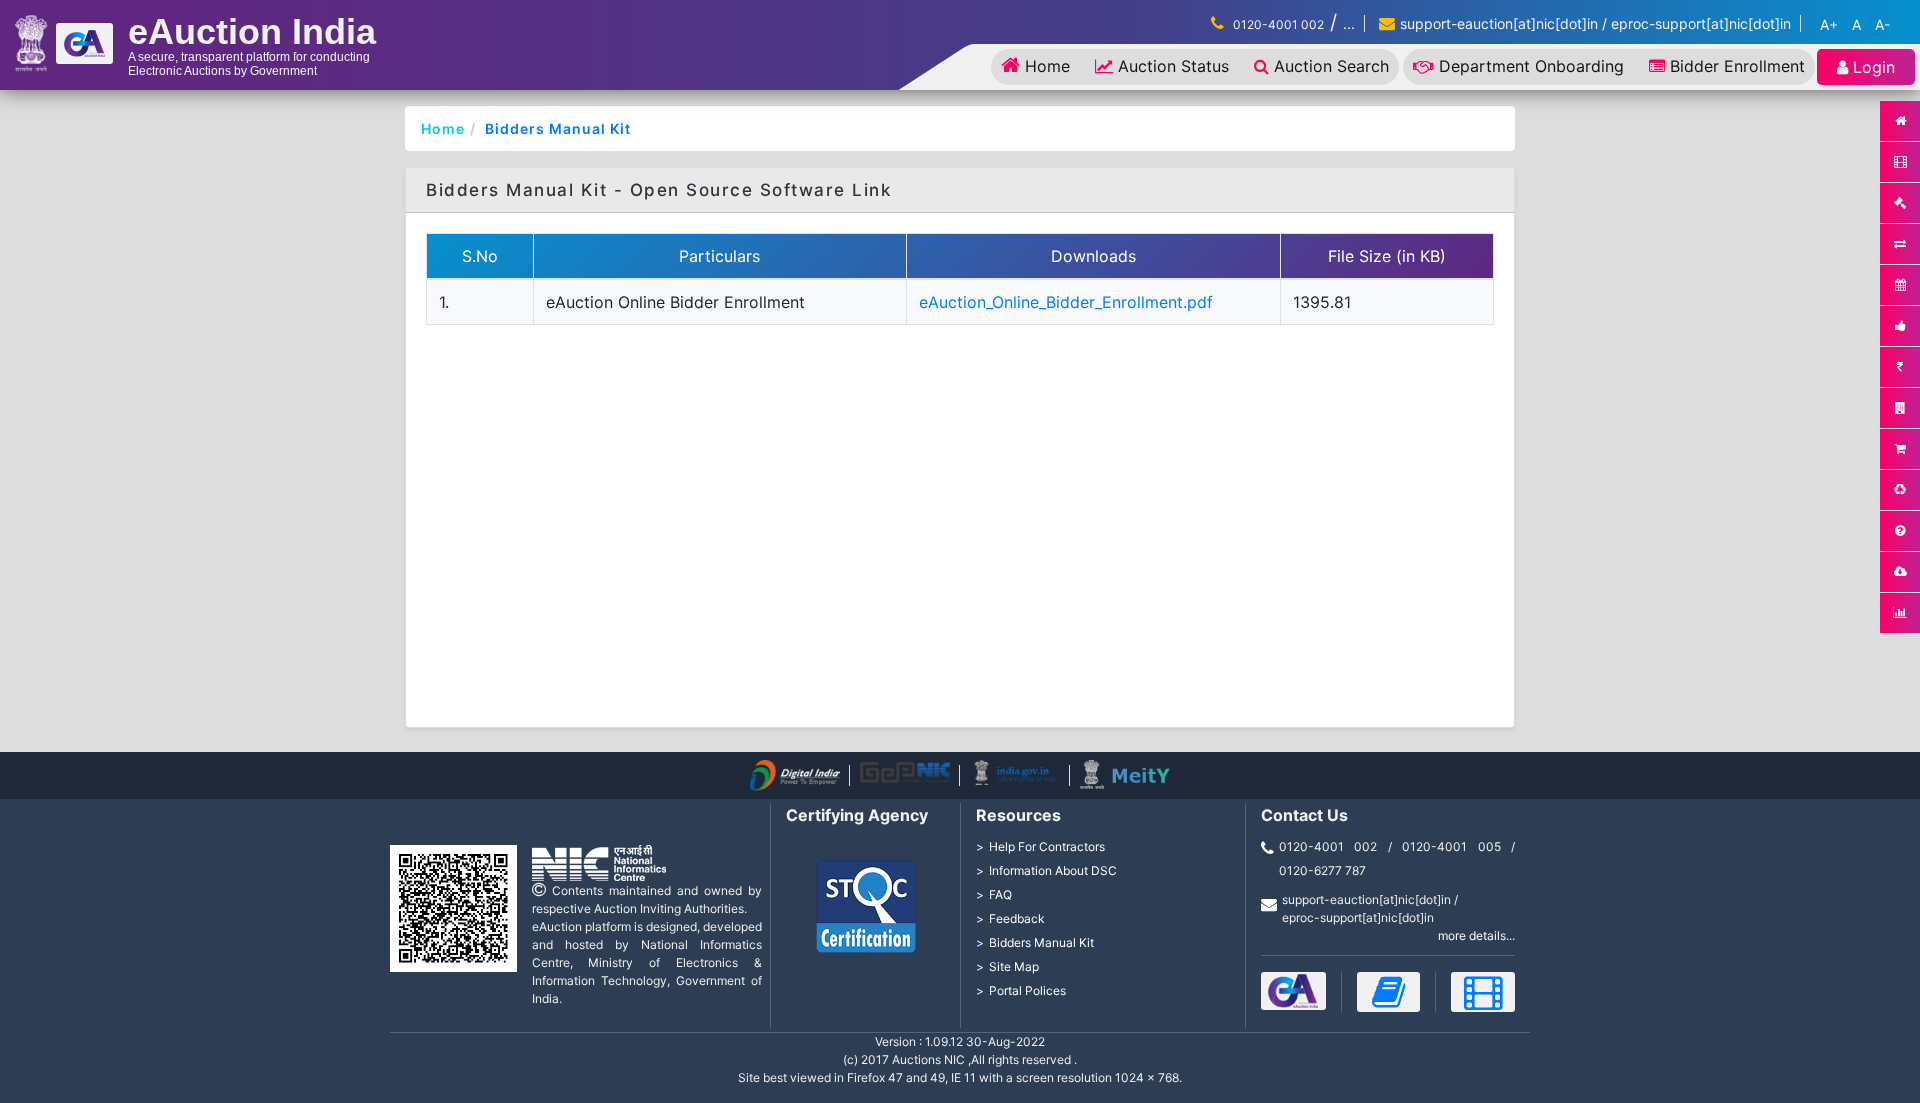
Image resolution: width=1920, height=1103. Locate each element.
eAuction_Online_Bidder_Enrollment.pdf (1066, 302)
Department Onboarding (1531, 66)
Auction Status (1173, 66)
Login (1874, 67)
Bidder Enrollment (1737, 66)
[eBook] (1389, 992)
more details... (1476, 935)
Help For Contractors (1047, 846)
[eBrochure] (1293, 991)
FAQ (1000, 894)
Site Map (1014, 966)
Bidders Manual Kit (558, 128)
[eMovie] (1483, 992)
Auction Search (1331, 66)
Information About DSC (1053, 870)
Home (1047, 66)
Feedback (1017, 918)
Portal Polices (1027, 990)
